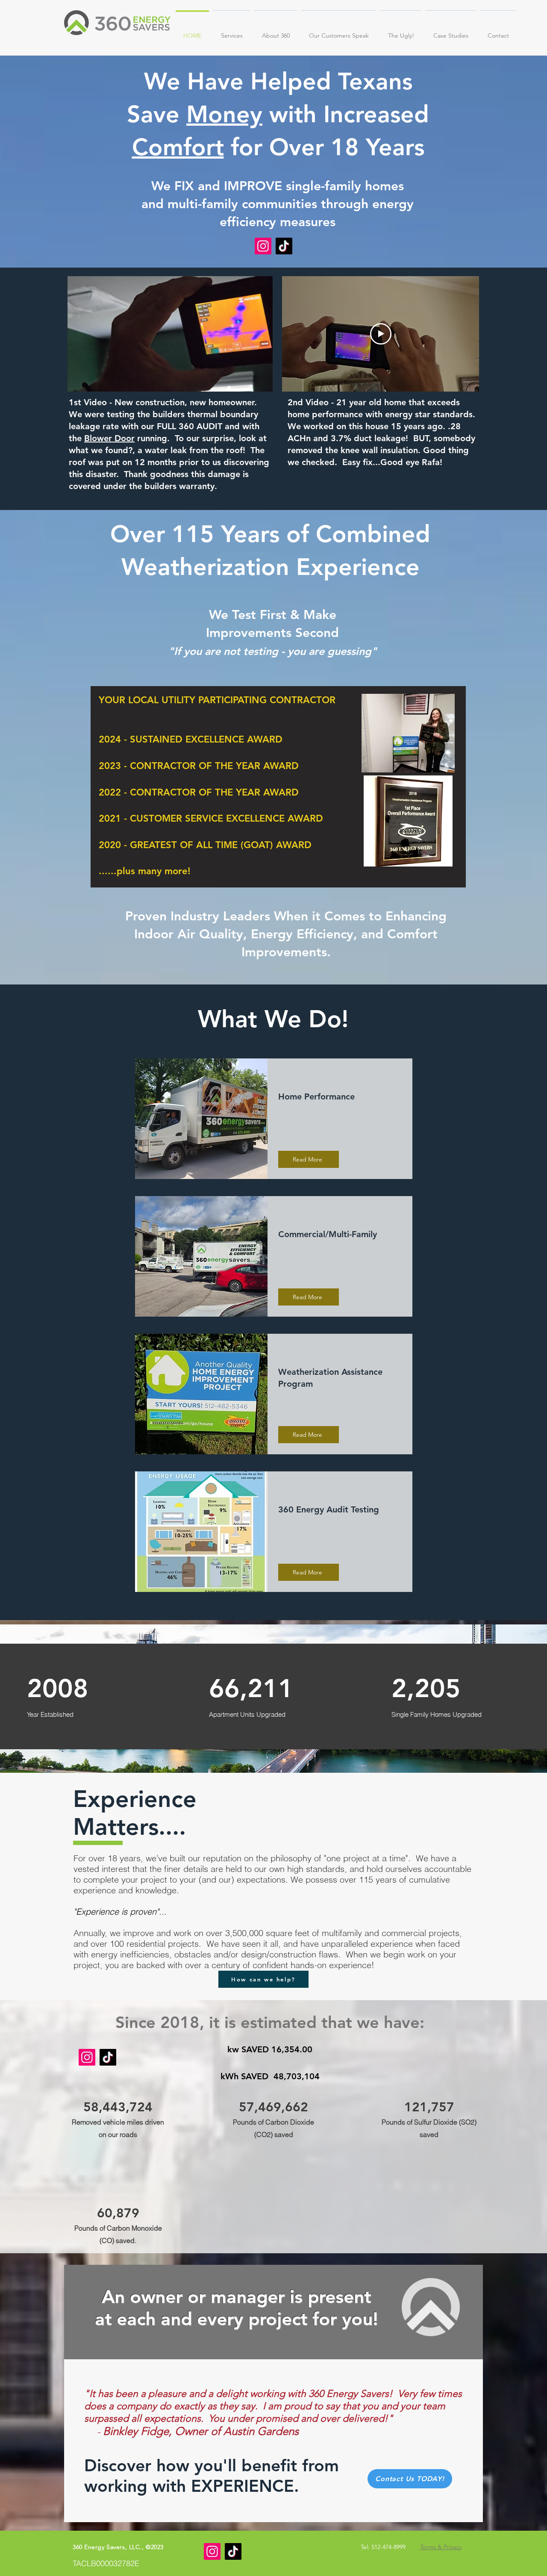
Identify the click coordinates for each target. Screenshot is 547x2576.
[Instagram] (263, 246)
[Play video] (381, 334)
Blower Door (109, 438)
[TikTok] (284, 246)
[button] (232, 32)
